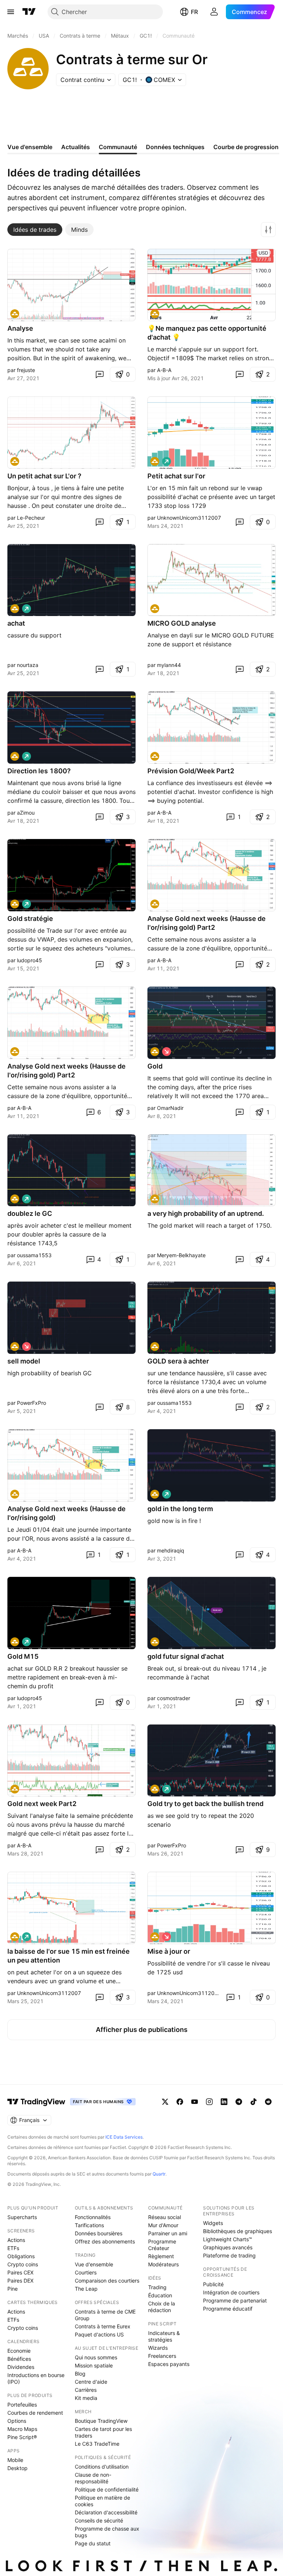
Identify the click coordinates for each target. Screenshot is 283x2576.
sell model (24, 1361)
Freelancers (162, 2356)
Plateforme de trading (229, 2255)
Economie (19, 2351)
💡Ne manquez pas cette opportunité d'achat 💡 (207, 333)
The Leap (86, 2289)
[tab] (35, 230)
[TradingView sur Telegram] (239, 2102)
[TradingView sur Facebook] (180, 2102)
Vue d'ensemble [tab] (30, 147)
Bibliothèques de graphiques (237, 2231)
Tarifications (89, 2225)
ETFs (13, 2248)
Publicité (213, 2284)
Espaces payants (169, 2364)
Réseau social (165, 2217)
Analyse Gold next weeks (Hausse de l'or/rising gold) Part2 (207, 923)
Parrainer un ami (168, 2233)
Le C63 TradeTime (97, 2444)
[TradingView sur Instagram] (209, 2102)
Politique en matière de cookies (102, 2501)
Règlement (161, 2256)
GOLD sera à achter (178, 1361)
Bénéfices (19, 2359)
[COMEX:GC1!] (155, 314)
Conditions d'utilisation (102, 2467)
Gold (155, 1066)
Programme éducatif (228, 2309)
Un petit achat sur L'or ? (44, 476)
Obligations (21, 2256)
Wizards (158, 2348)
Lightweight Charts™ (228, 2239)
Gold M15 (23, 1656)
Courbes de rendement (35, 2413)
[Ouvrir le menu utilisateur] (214, 12)
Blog (80, 2374)
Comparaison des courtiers (107, 2281)
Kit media (86, 2398)
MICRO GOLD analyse (182, 623)
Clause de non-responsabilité (93, 2478)
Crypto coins (23, 2264)
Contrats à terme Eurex (103, 2326)
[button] (268, 230)
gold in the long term (180, 1509)
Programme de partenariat (235, 2300)
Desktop (18, 2468)
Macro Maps (22, 2429)
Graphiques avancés (228, 2247)
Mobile (15, 2460)
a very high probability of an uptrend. (206, 1213)
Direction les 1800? (39, 771)
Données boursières (99, 2233)
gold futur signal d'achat (186, 1656)
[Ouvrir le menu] (11, 12)
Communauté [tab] (118, 147)
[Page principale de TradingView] (29, 12)
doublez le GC (30, 1213)
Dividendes (21, 2367)
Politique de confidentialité (107, 2489)
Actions (16, 2240)
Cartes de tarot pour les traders (103, 2432)
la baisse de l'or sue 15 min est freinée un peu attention (69, 1956)
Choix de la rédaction (162, 2307)
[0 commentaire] (99, 374)
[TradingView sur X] (165, 2102)
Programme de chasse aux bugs (107, 2532)
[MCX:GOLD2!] (15, 314)
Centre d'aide (91, 2382)
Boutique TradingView (101, 2421)
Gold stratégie (30, 919)
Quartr (159, 2174)
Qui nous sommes (96, 2357)
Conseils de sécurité (99, 2520)
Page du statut (93, 2543)
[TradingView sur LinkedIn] (224, 2102)
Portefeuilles (22, 2405)
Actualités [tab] (76, 147)
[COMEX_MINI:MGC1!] (155, 609)
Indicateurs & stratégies (164, 2336)
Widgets (213, 2223)
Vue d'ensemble (94, 2264)
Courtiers (86, 2272)
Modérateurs (163, 2264)
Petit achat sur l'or (176, 476)
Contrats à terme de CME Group (105, 2315)
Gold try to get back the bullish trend (205, 1804)
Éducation (160, 2295)
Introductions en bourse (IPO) (36, 2378)
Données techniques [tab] (175, 147)
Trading (157, 2287)
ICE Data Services (124, 2137)
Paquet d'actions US (99, 2334)
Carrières (86, 2390)
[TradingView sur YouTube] (195, 2102)
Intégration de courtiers (231, 2292)
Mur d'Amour (163, 2225)
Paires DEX (20, 2281)
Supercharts (22, 2217)
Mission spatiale (94, 2365)
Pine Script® (22, 2437)
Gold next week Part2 (42, 1804)
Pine (13, 2289)
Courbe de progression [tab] (246, 147)
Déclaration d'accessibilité (106, 2512)
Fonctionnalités (93, 2217)
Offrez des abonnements (105, 2241)
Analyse (20, 328)
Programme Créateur (162, 2245)
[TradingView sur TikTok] (254, 2102)
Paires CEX (20, 2272)
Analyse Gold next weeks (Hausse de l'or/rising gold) (67, 1513)
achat (16, 623)
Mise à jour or (169, 1951)
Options (17, 2421)
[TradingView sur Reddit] (268, 2102)
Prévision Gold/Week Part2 (191, 771)
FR (194, 12)
